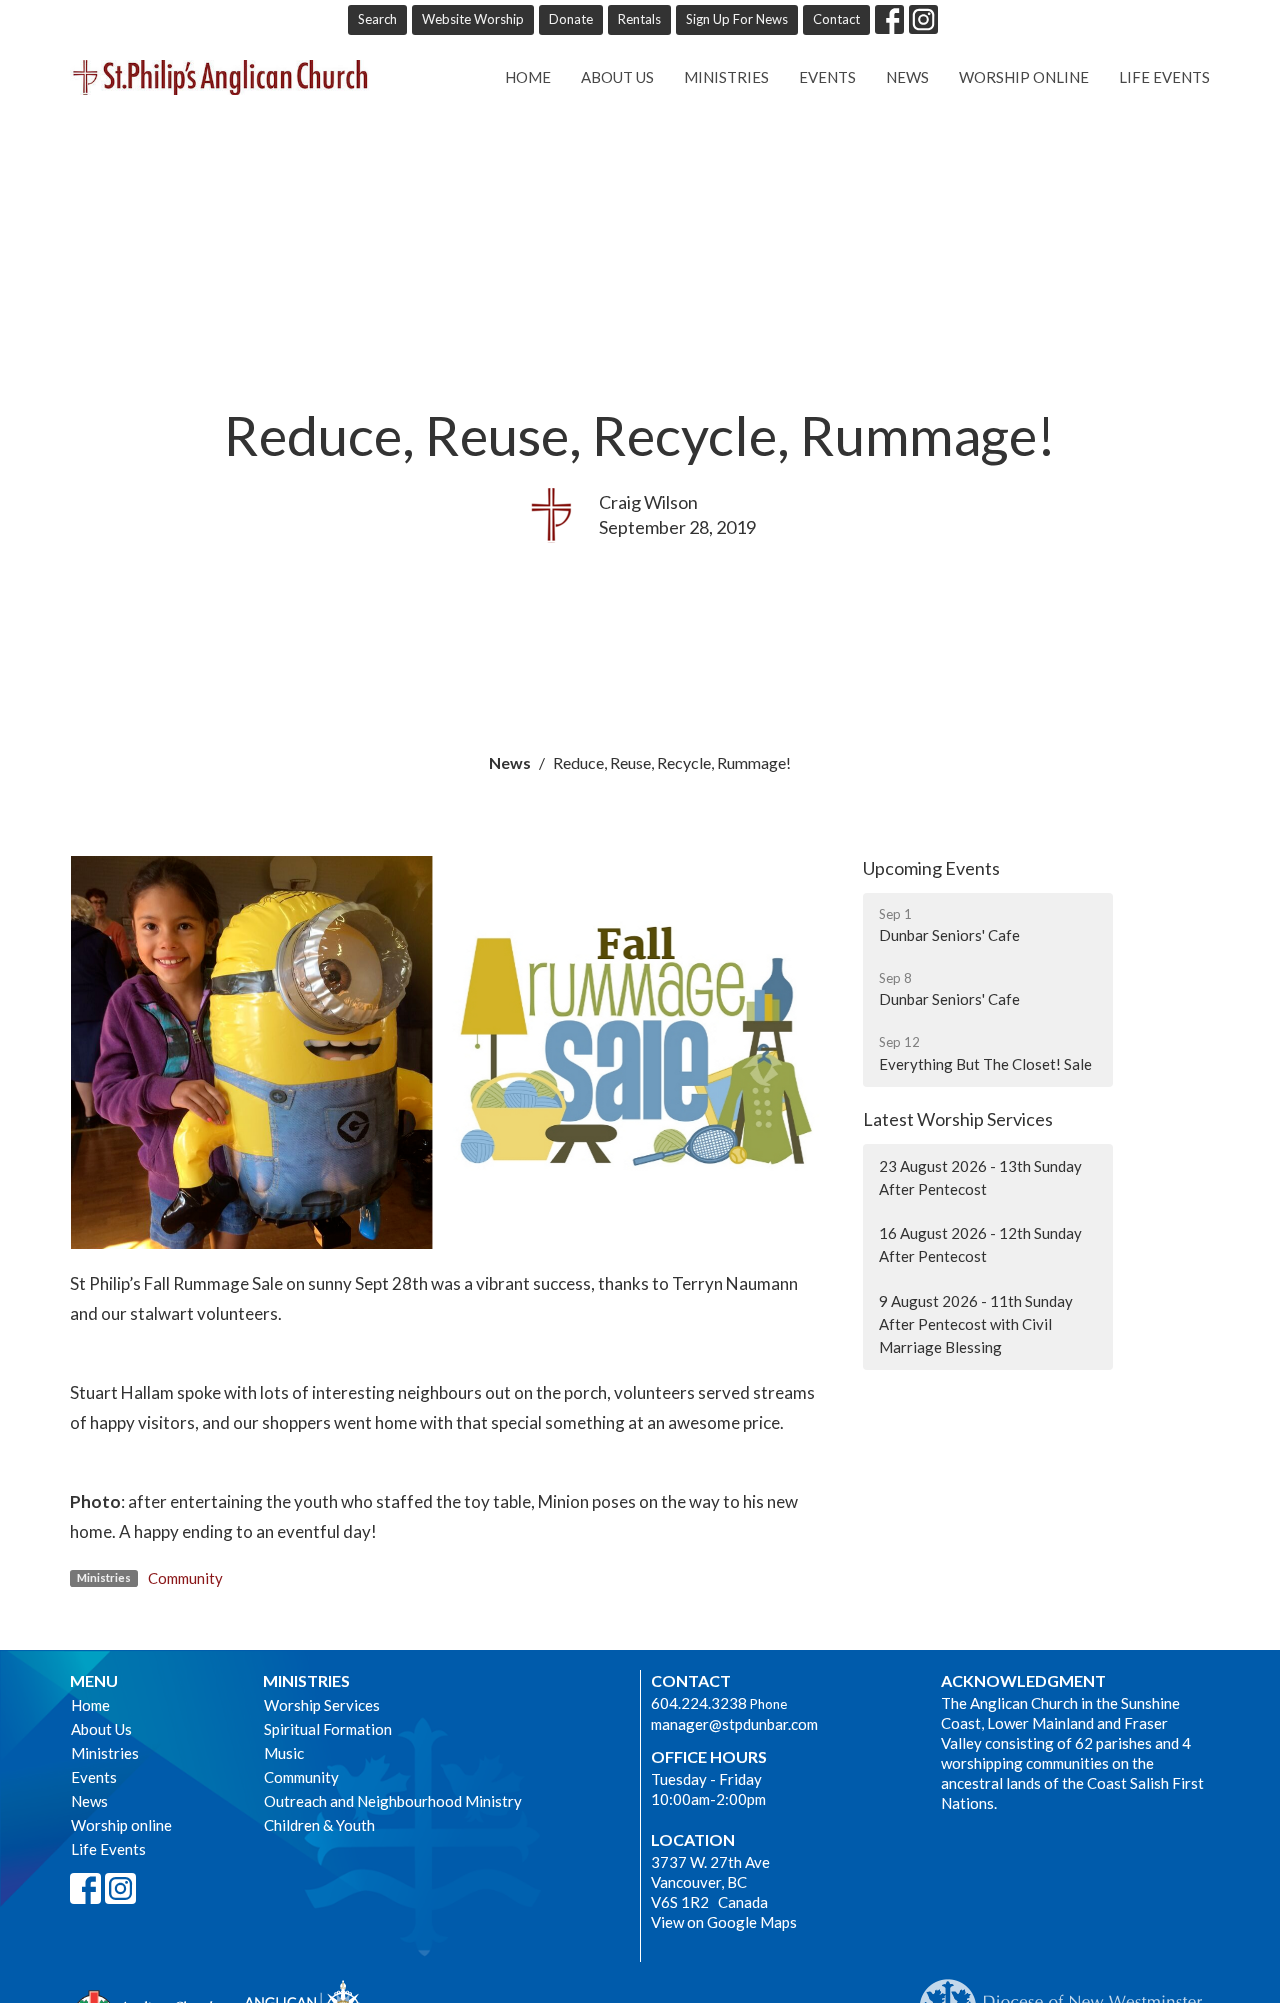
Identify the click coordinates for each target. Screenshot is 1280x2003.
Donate (571, 19)
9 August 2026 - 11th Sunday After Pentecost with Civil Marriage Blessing (976, 1324)
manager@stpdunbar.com (734, 1724)
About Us (617, 77)
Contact (836, 19)
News (907, 77)
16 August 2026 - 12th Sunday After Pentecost (980, 1244)
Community (185, 1578)
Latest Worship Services (958, 1119)
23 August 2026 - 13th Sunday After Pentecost (980, 1177)
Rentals (639, 19)
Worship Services (322, 1705)
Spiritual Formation (328, 1729)
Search (377, 19)
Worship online (1024, 77)
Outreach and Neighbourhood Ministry (393, 1801)
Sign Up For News (737, 19)
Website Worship (473, 19)
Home (528, 77)
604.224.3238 (699, 1703)
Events (827, 77)
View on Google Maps (724, 1922)
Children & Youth (319, 1825)
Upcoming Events (931, 868)
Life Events (1164, 77)
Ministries (726, 77)
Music (284, 1753)
